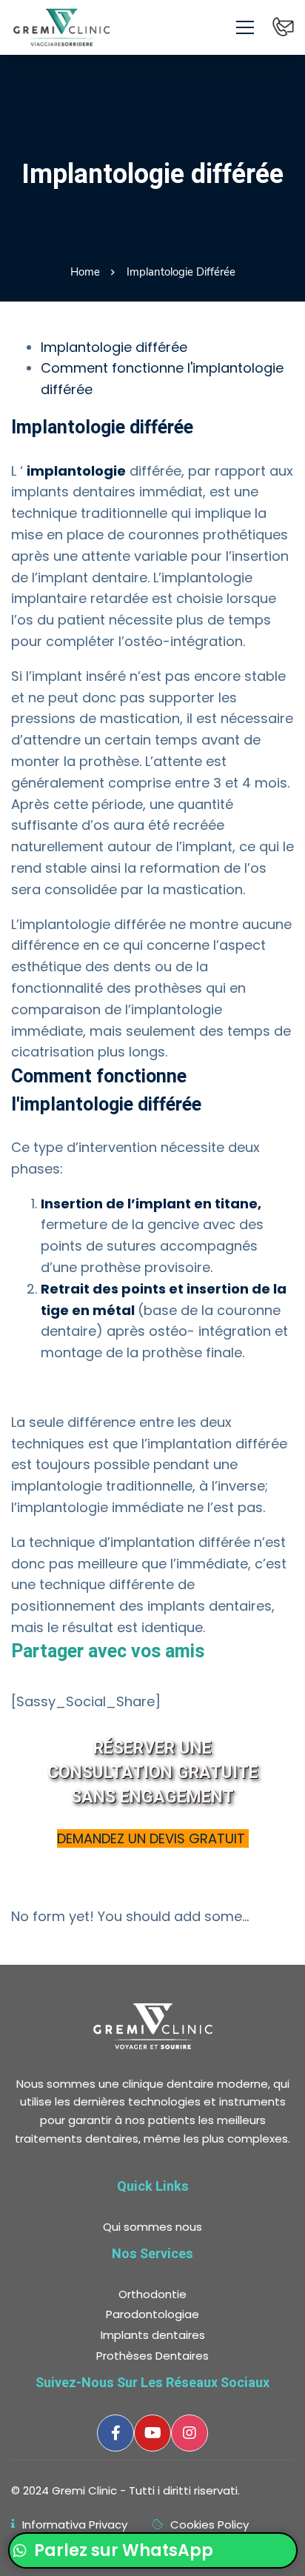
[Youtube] (152, 2433)
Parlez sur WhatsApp (122, 2550)
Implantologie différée (114, 347)
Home (85, 272)
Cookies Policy (210, 2525)
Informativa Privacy (75, 2525)
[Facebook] (115, 2433)
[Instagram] (190, 2433)
